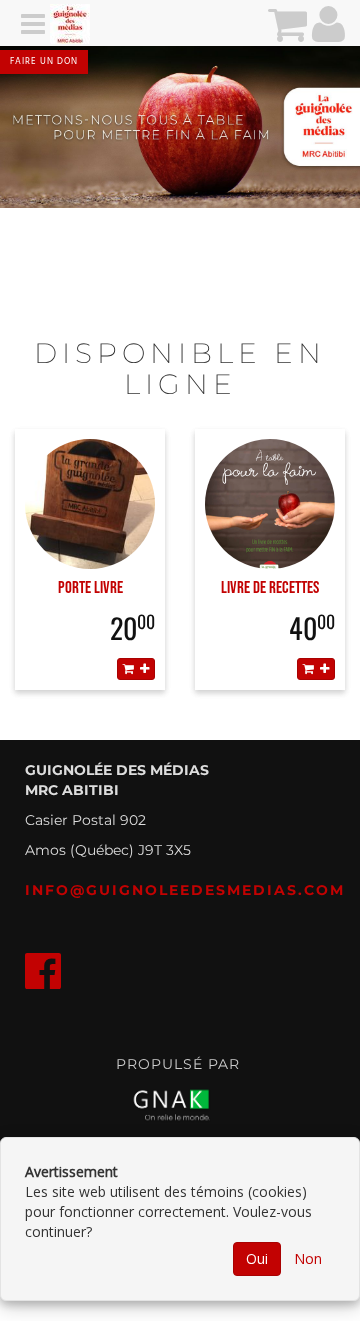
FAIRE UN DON (44, 62)
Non (308, 1258)
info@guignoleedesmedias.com (185, 890)
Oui (257, 1258)
